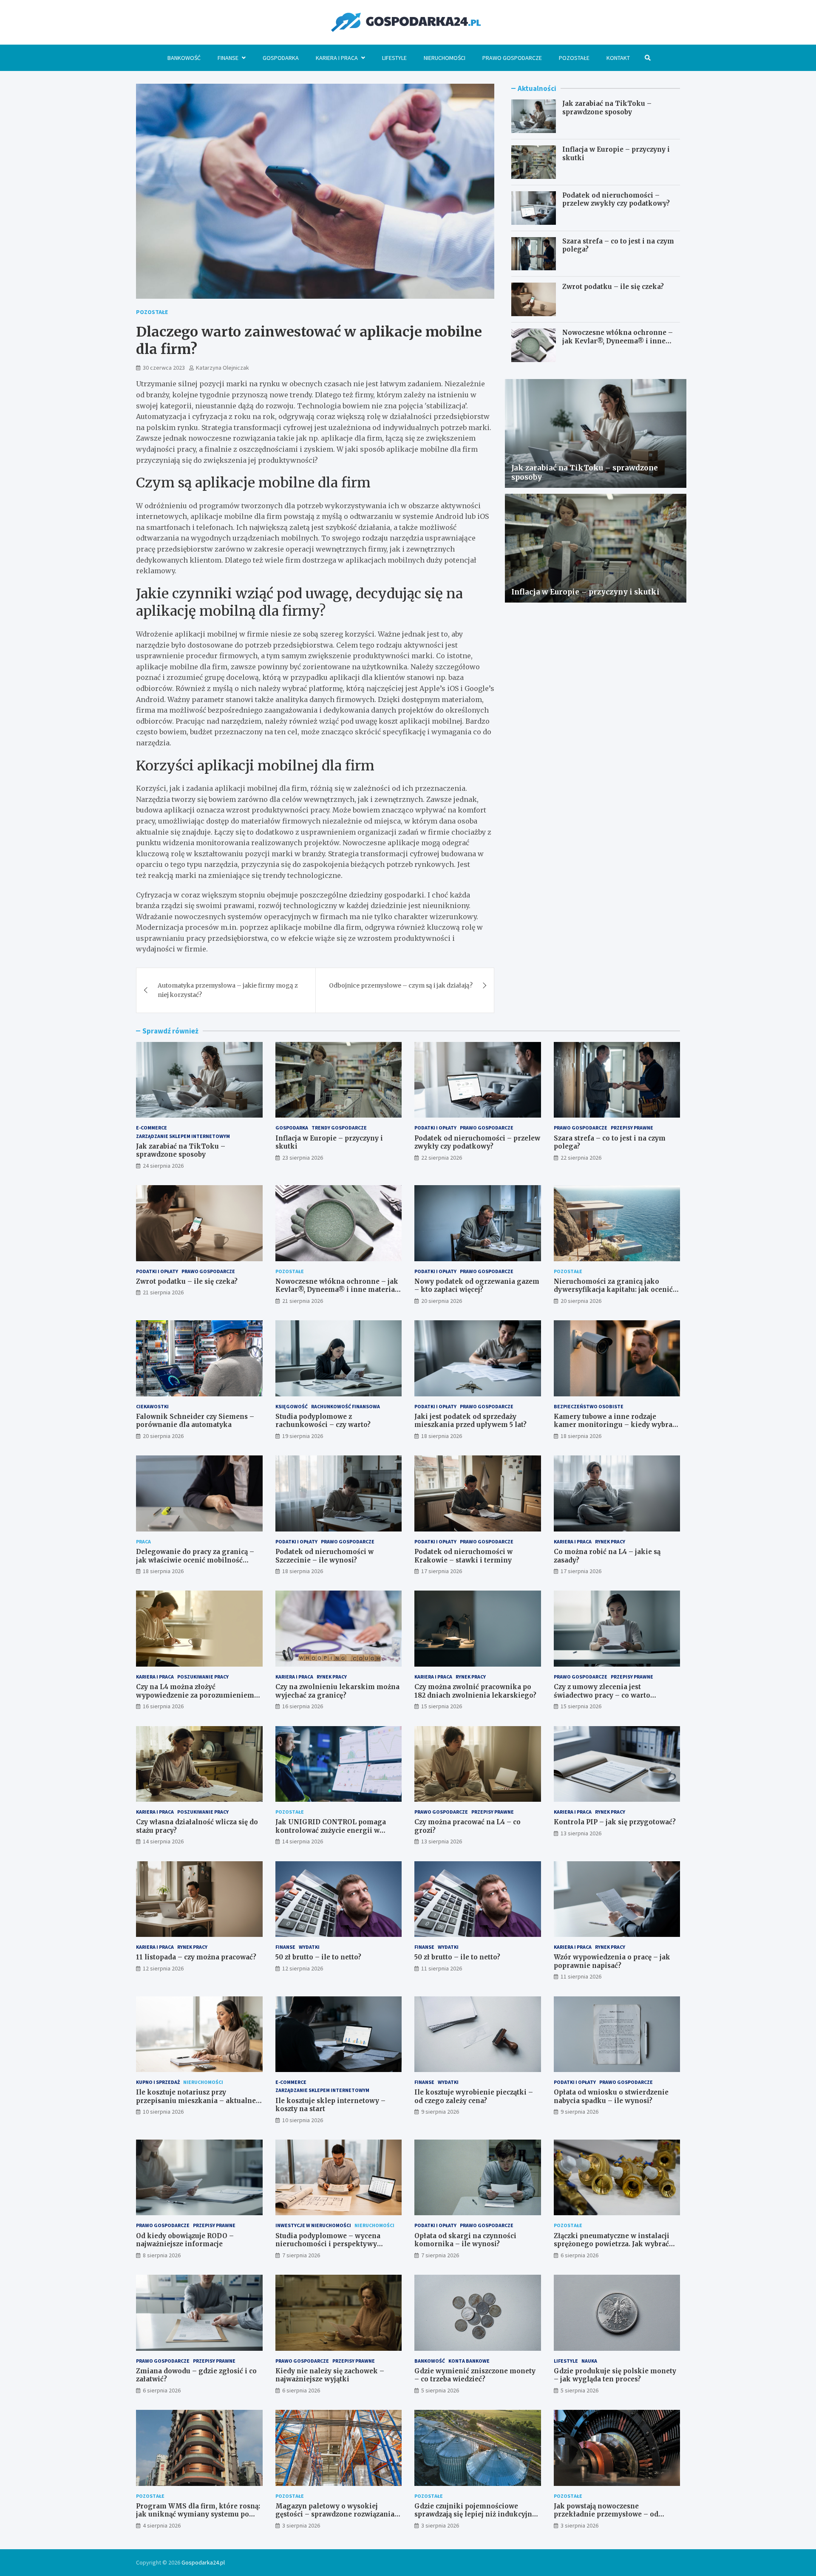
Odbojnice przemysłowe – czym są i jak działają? (401, 985)
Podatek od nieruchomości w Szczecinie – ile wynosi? (324, 1556)
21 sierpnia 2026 (163, 1292)
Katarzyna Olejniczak (222, 368)
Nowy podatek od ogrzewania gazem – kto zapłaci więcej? (477, 1286)
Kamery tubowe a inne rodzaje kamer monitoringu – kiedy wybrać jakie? (615, 1425)
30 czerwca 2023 (164, 368)
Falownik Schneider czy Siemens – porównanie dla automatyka (195, 1421)
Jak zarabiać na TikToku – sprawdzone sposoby (607, 108)
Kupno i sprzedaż (158, 2082)
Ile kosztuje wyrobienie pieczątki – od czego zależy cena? (474, 2096)
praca (143, 1541)
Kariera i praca (337, 58)
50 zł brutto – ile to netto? (318, 1957)
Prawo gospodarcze (512, 58)
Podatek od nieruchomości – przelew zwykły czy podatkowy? (616, 200)
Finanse (228, 58)
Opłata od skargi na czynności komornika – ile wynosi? (465, 2240)
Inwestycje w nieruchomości (313, 2225)
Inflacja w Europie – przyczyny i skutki (585, 592)
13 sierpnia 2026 (442, 1841)
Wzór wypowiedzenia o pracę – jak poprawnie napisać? (612, 1961)
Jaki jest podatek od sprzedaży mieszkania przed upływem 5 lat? (470, 1421)
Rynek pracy (610, 1541)
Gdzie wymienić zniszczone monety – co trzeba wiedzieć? (475, 2375)
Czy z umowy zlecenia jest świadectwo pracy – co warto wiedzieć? (602, 1695)
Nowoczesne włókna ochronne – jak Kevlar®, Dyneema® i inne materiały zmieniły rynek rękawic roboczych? (620, 345)
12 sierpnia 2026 (163, 1968)
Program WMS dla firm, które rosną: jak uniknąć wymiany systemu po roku (198, 2514)
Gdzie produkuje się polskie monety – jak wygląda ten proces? (615, 2375)
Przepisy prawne (632, 1128)
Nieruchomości (445, 58)
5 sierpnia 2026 (440, 2390)
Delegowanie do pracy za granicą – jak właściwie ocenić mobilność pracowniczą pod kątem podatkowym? (195, 1564)
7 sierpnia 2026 (301, 2255)
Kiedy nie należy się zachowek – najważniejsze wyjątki (330, 2375)
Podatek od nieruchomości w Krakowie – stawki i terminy (463, 1556)
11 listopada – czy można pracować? (196, 1957)
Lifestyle (394, 58)
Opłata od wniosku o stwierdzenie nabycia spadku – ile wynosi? (611, 2096)
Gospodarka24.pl (203, 2562)
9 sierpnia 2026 (440, 2112)
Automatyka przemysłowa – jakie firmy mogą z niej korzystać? (228, 990)
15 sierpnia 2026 (442, 1706)
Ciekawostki (152, 1406)
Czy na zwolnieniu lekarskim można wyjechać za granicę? (337, 1691)
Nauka (589, 2361)
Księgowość (292, 1406)
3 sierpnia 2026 (301, 2525)
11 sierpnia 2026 (442, 1968)
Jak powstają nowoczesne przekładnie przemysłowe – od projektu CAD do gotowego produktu (616, 2514)
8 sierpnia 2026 (162, 2255)
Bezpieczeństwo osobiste (589, 1406)
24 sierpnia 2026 (163, 1166)
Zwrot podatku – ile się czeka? (613, 287)
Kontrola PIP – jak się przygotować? (615, 1822)
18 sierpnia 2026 (442, 1436)
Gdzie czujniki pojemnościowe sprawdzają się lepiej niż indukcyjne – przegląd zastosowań (475, 2514)
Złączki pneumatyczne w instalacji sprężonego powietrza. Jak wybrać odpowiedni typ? (612, 2244)
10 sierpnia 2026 (163, 2112)
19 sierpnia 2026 (303, 1436)
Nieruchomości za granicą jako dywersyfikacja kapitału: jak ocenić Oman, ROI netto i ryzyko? (613, 1290)
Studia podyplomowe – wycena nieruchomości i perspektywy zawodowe (328, 2244)
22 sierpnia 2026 (442, 1158)
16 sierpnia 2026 (163, 1706)
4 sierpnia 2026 (162, 2525)
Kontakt (618, 58)
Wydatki (309, 1947)
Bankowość (184, 58)
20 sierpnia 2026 (442, 1301)
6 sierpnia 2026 (579, 2255)
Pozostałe (574, 58)
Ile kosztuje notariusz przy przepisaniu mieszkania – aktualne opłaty (196, 2100)
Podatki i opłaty (435, 1128)
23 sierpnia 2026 (303, 1158)
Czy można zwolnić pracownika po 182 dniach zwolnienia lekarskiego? (475, 1691)
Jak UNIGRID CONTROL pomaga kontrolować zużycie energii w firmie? (331, 1830)
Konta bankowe (469, 2361)
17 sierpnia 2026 (442, 1571)
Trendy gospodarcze (339, 1128)
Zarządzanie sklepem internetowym (183, 1136)
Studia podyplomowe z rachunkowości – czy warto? (323, 1421)
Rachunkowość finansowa (346, 1406)
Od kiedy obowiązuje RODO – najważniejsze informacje (185, 2240)
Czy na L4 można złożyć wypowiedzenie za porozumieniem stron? (195, 1695)
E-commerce (152, 1128)
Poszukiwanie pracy (203, 1677)
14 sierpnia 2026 (163, 1841)
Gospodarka (281, 58)
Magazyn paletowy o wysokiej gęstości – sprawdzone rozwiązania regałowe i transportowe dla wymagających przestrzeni (335, 2519)
